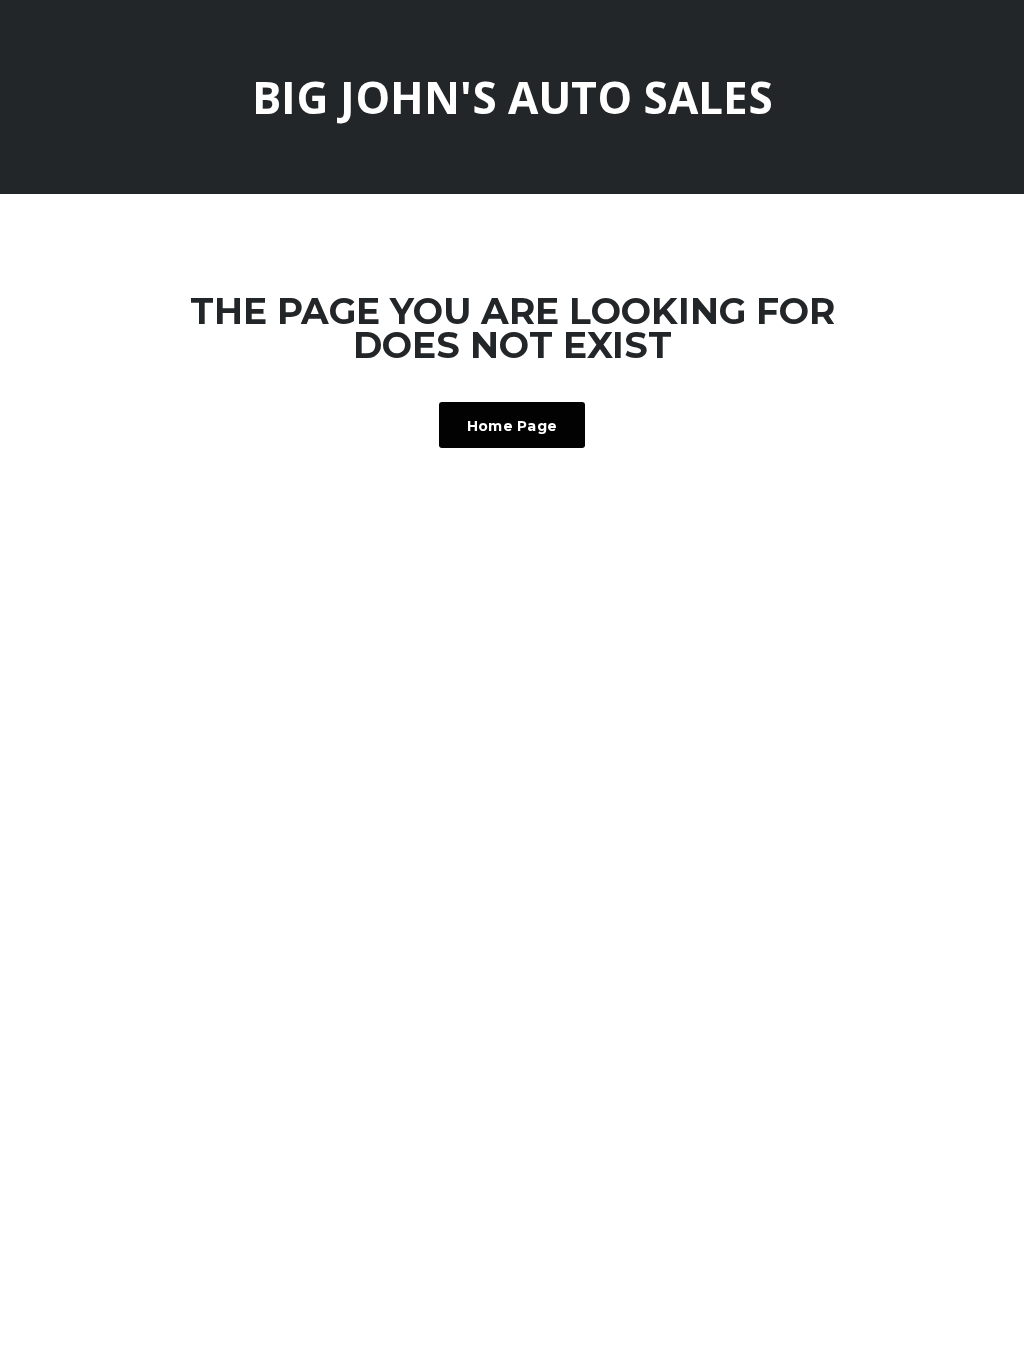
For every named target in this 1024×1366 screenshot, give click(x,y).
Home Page (512, 426)
